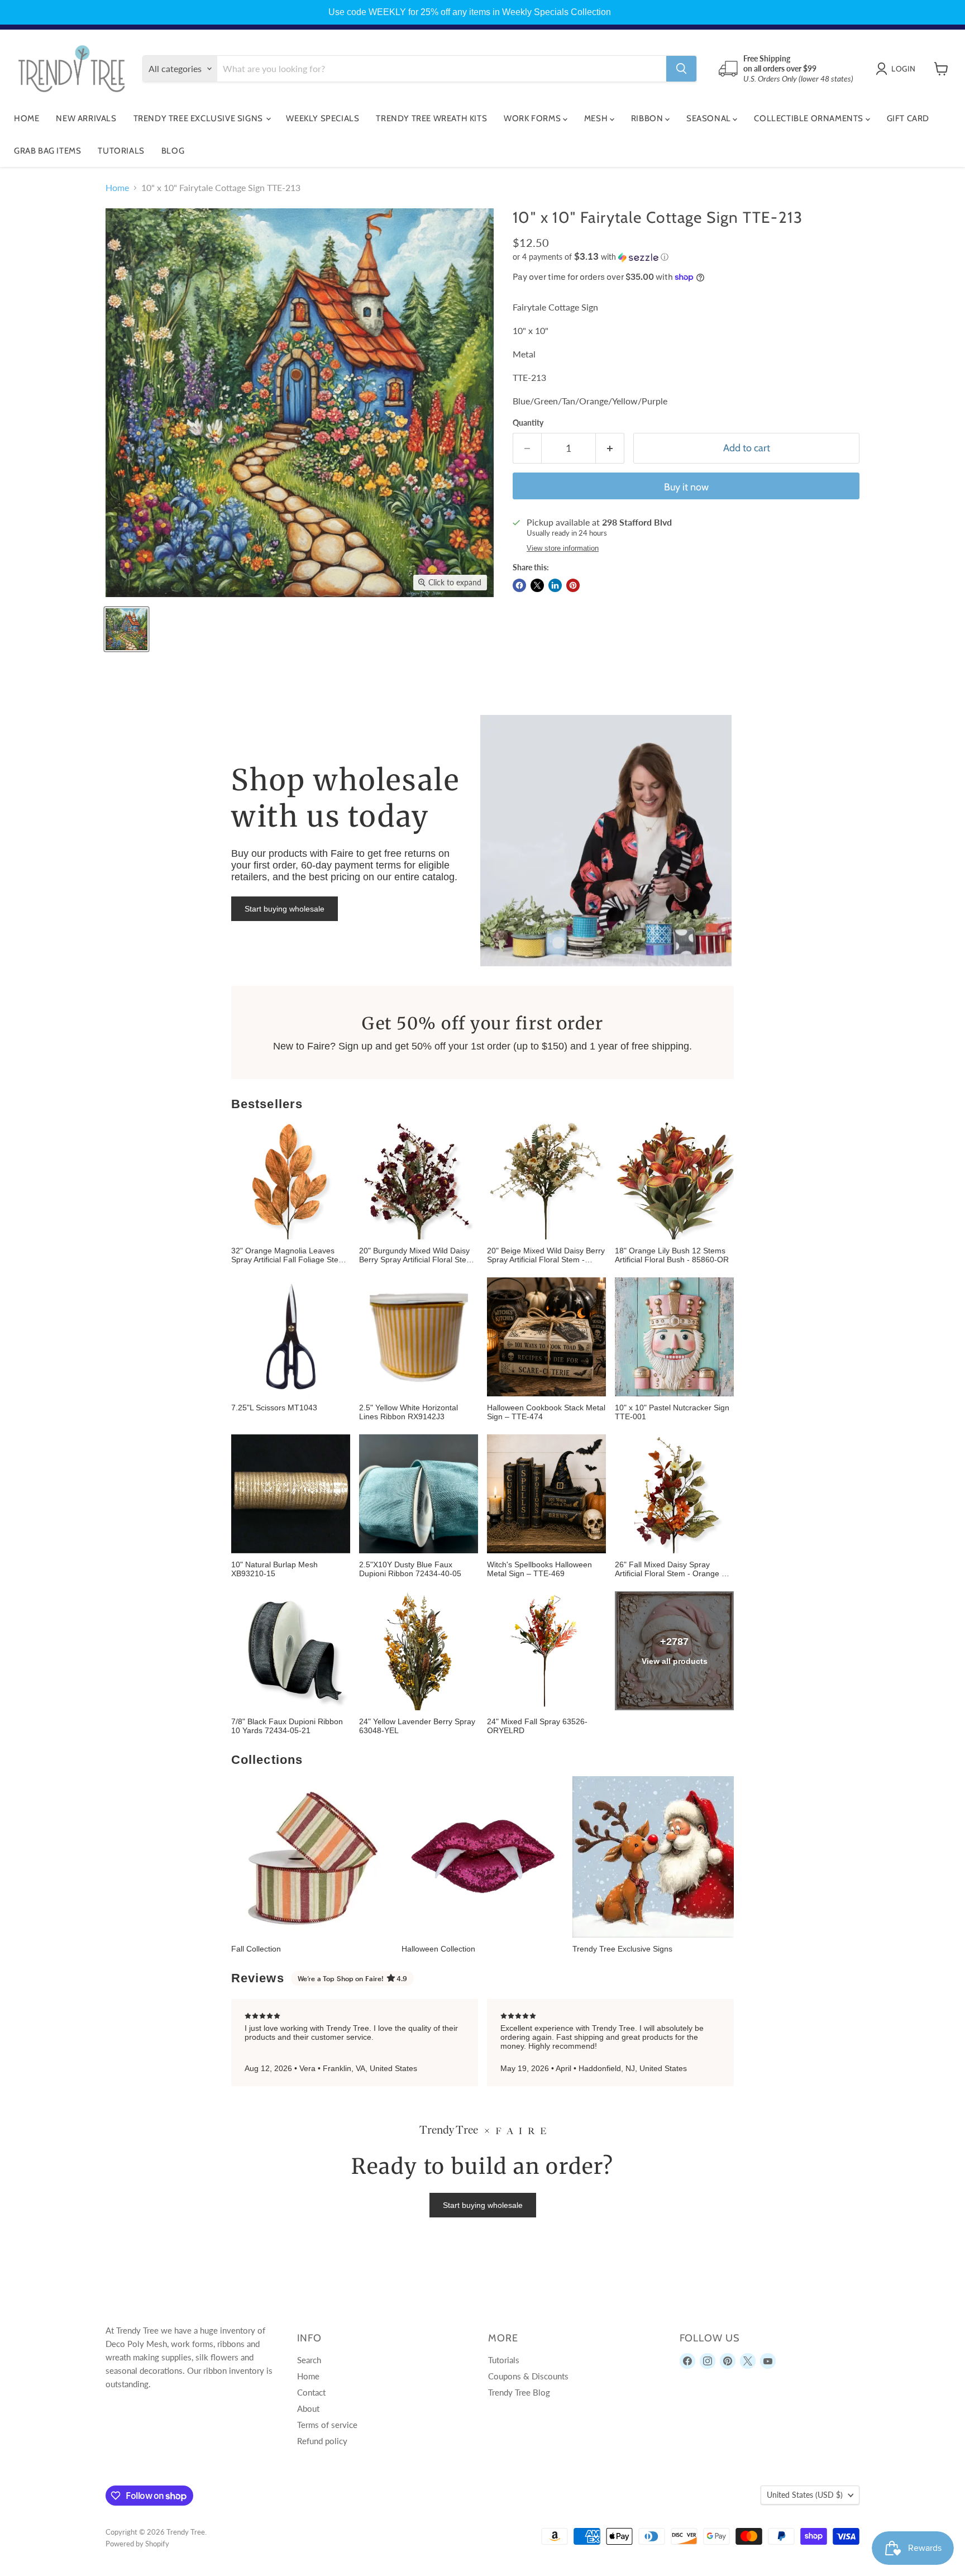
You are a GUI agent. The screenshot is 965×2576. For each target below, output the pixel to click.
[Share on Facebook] (519, 585)
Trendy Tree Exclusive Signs (199, 118)
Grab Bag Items (47, 151)
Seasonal (710, 118)
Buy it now (686, 487)
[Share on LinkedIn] (555, 585)
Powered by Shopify (137, 2544)
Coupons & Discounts (528, 2376)
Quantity (528, 423)
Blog (173, 151)
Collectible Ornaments (809, 118)
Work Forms (533, 118)
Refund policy (322, 2441)
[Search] (681, 69)
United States (805, 2495)
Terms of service (327, 2425)
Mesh (597, 118)
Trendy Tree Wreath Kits (431, 118)
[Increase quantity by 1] (610, 448)
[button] (686, 257)
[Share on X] (537, 585)
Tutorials (121, 151)
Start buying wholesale (285, 909)
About (308, 2408)
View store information (563, 548)
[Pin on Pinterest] (573, 585)
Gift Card (908, 118)
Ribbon (648, 118)
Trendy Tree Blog (519, 2392)
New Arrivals (86, 118)
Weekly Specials (323, 118)
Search (309, 2360)
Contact (311, 2392)
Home (27, 118)
